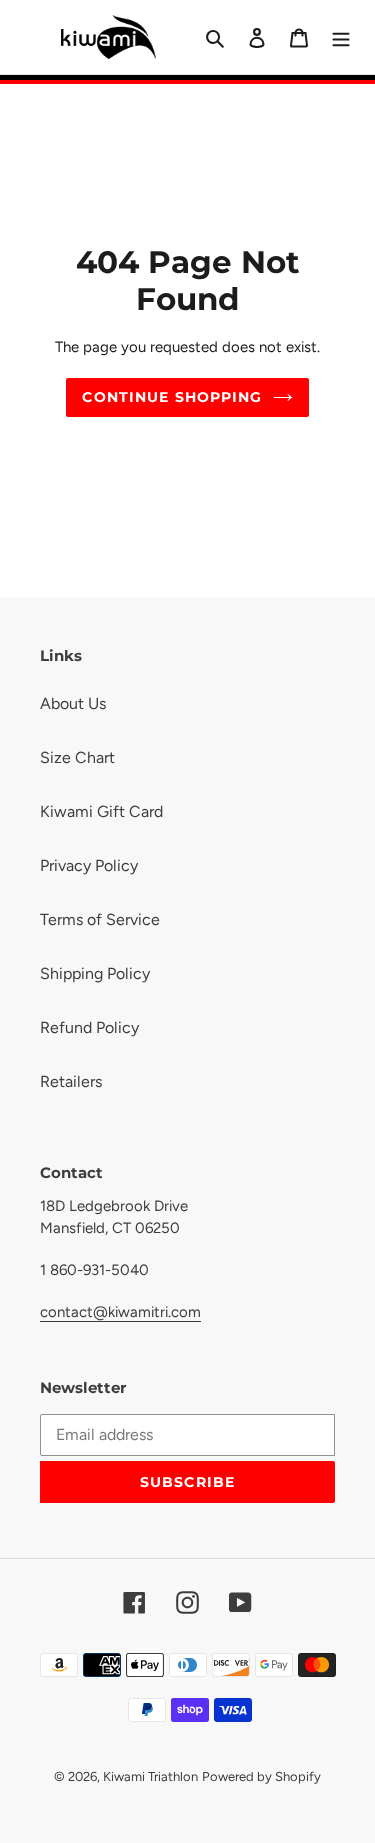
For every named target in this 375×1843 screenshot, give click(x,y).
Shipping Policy (95, 973)
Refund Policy (89, 1027)
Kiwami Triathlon (150, 1776)
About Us (73, 703)
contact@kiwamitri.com (120, 1312)
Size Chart (77, 757)
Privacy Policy (89, 865)
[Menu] (341, 37)
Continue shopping (172, 397)
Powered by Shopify (261, 1776)
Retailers (71, 1081)
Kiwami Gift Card (101, 811)
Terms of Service (100, 919)
